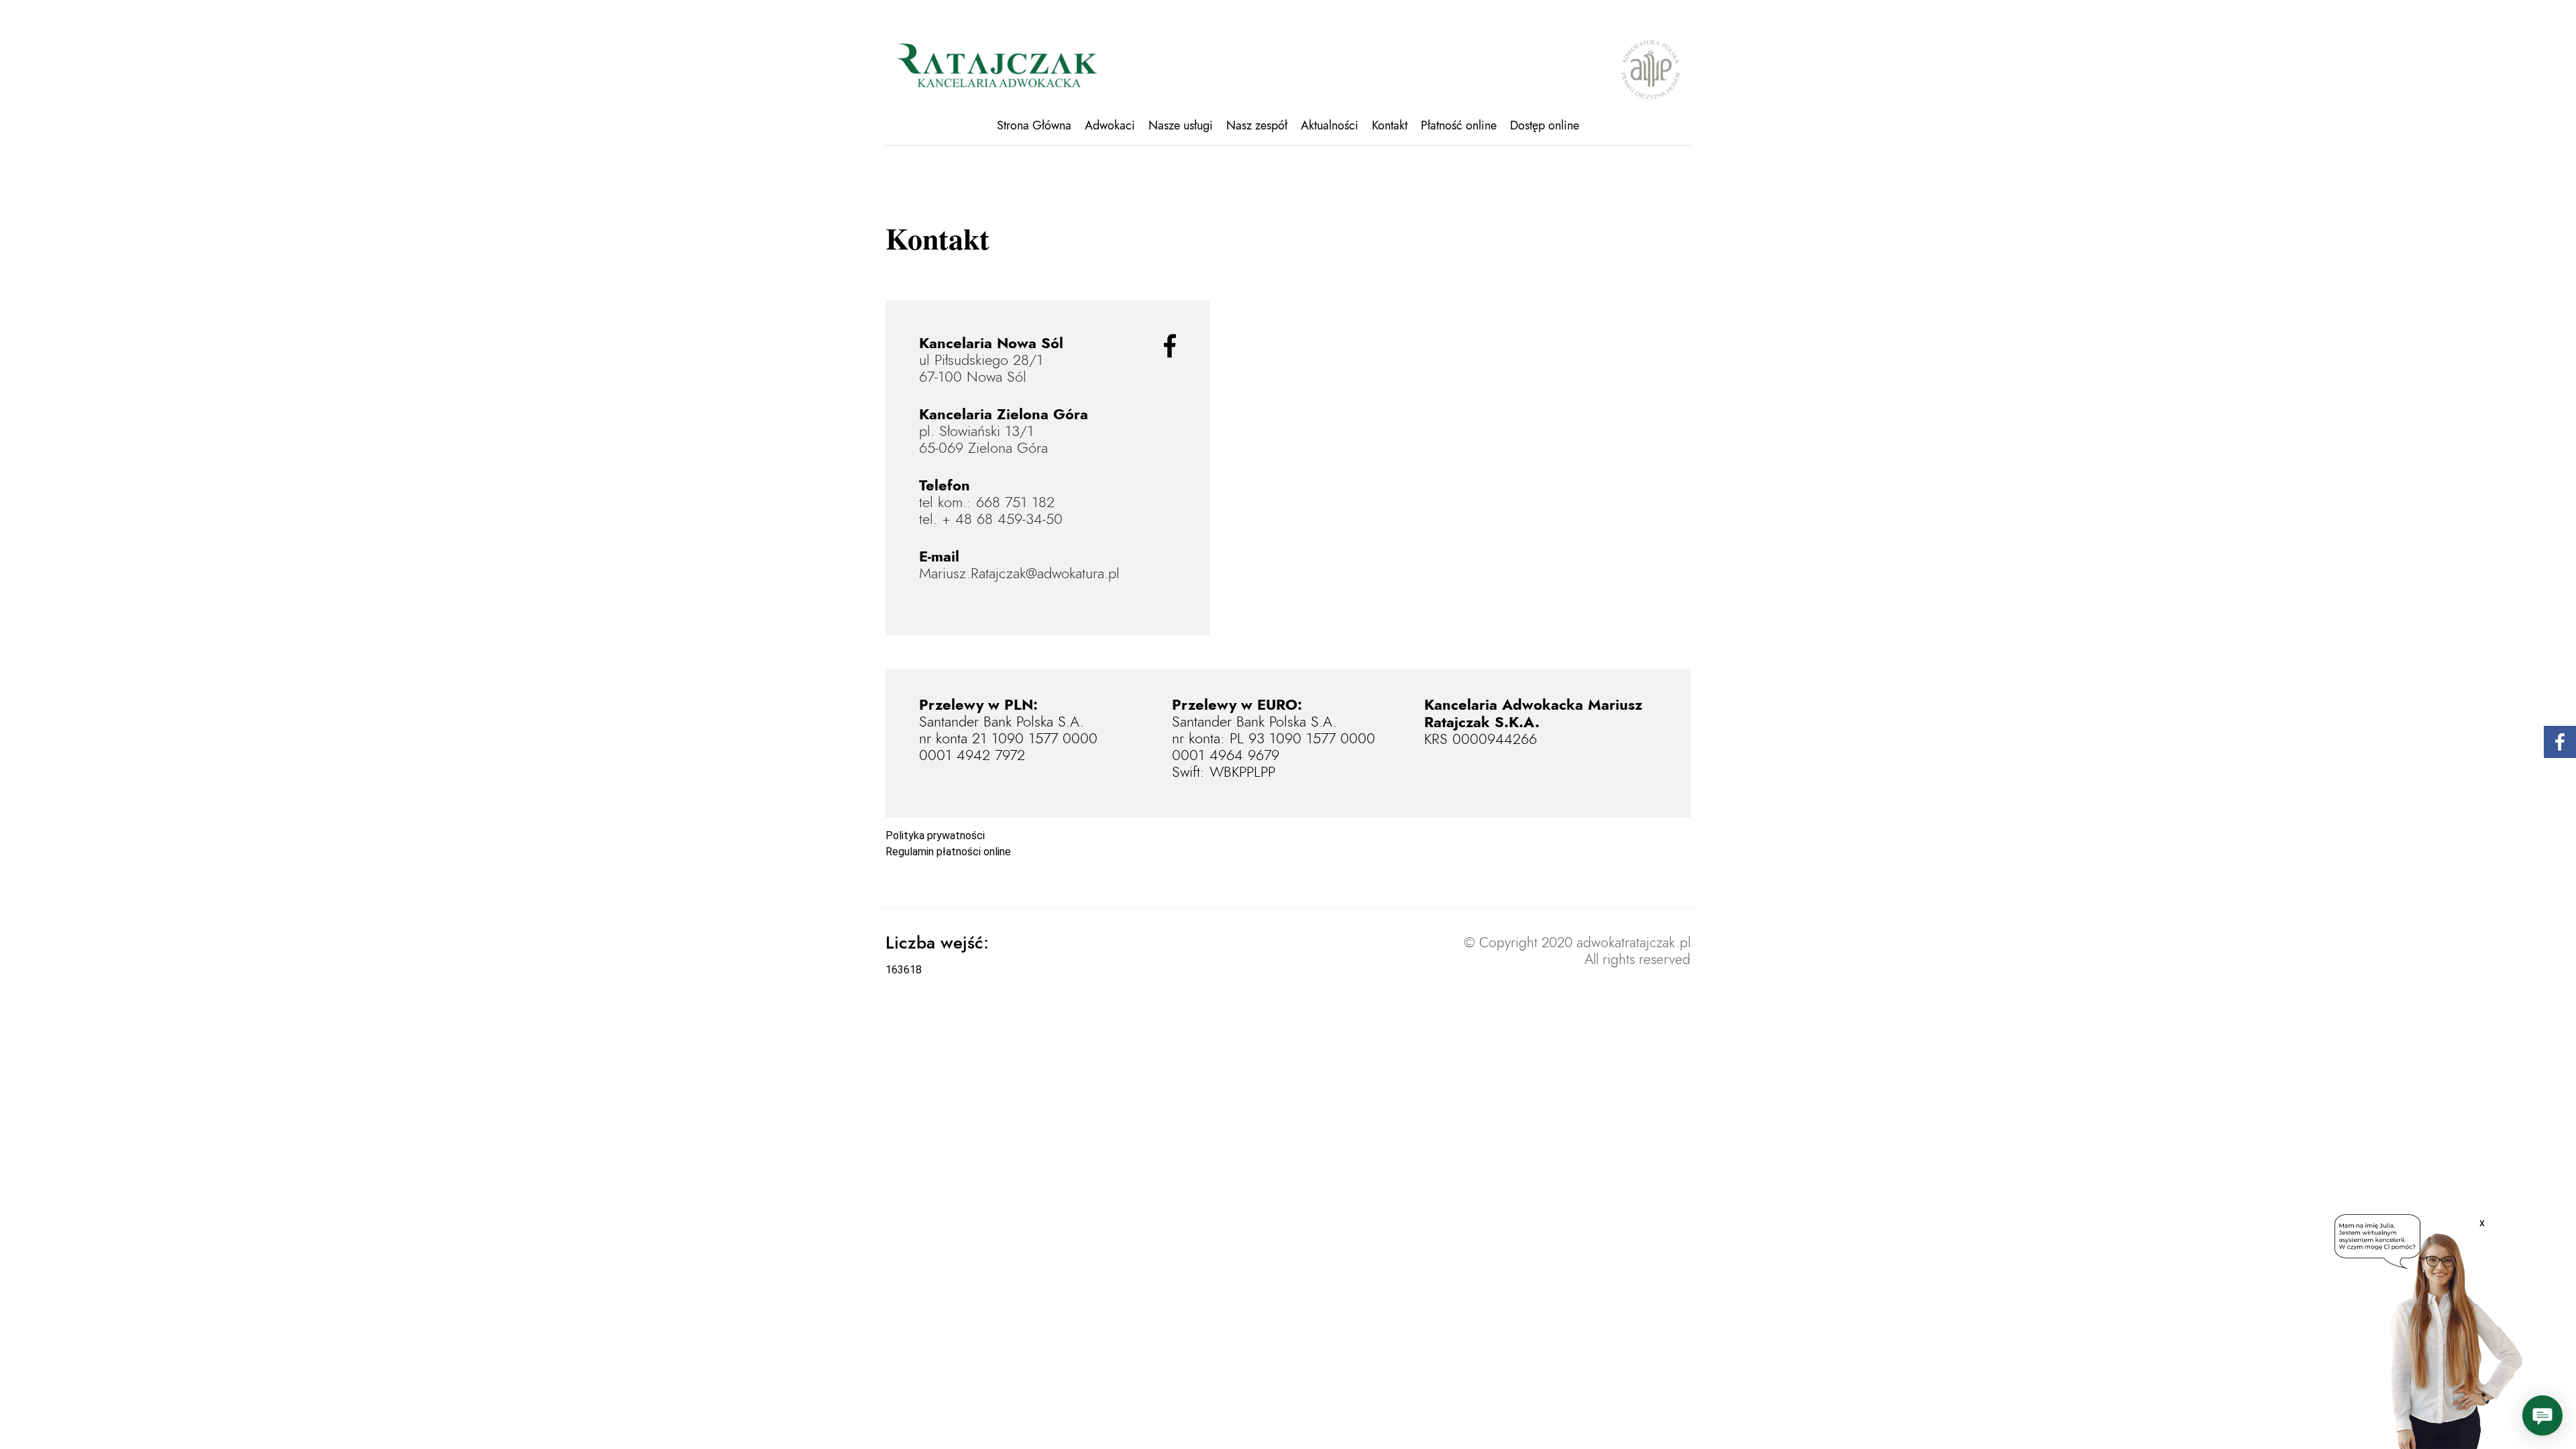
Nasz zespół (1257, 125)
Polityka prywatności (935, 836)
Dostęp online (1545, 125)
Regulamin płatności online (948, 852)
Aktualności (1330, 125)
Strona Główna (1034, 125)
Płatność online (1459, 125)
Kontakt (1390, 125)
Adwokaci (1110, 125)
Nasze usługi (1181, 125)
